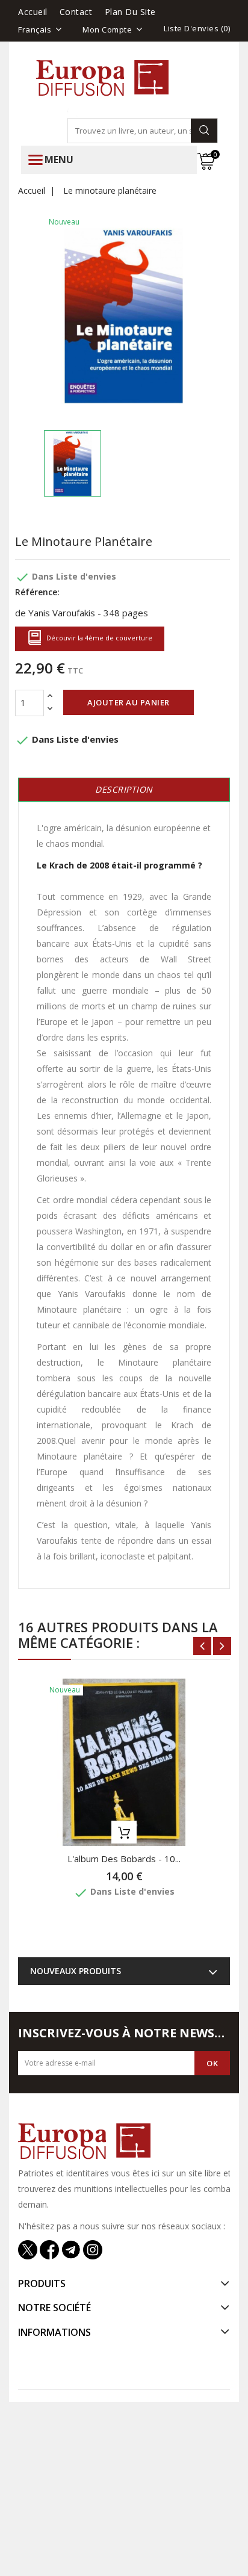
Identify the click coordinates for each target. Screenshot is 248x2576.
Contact (76, 12)
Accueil (33, 12)
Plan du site (130, 12)
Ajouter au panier (129, 702)
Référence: (37, 592)
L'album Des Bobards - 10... (124, 1859)
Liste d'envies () (197, 28)
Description (124, 789)
